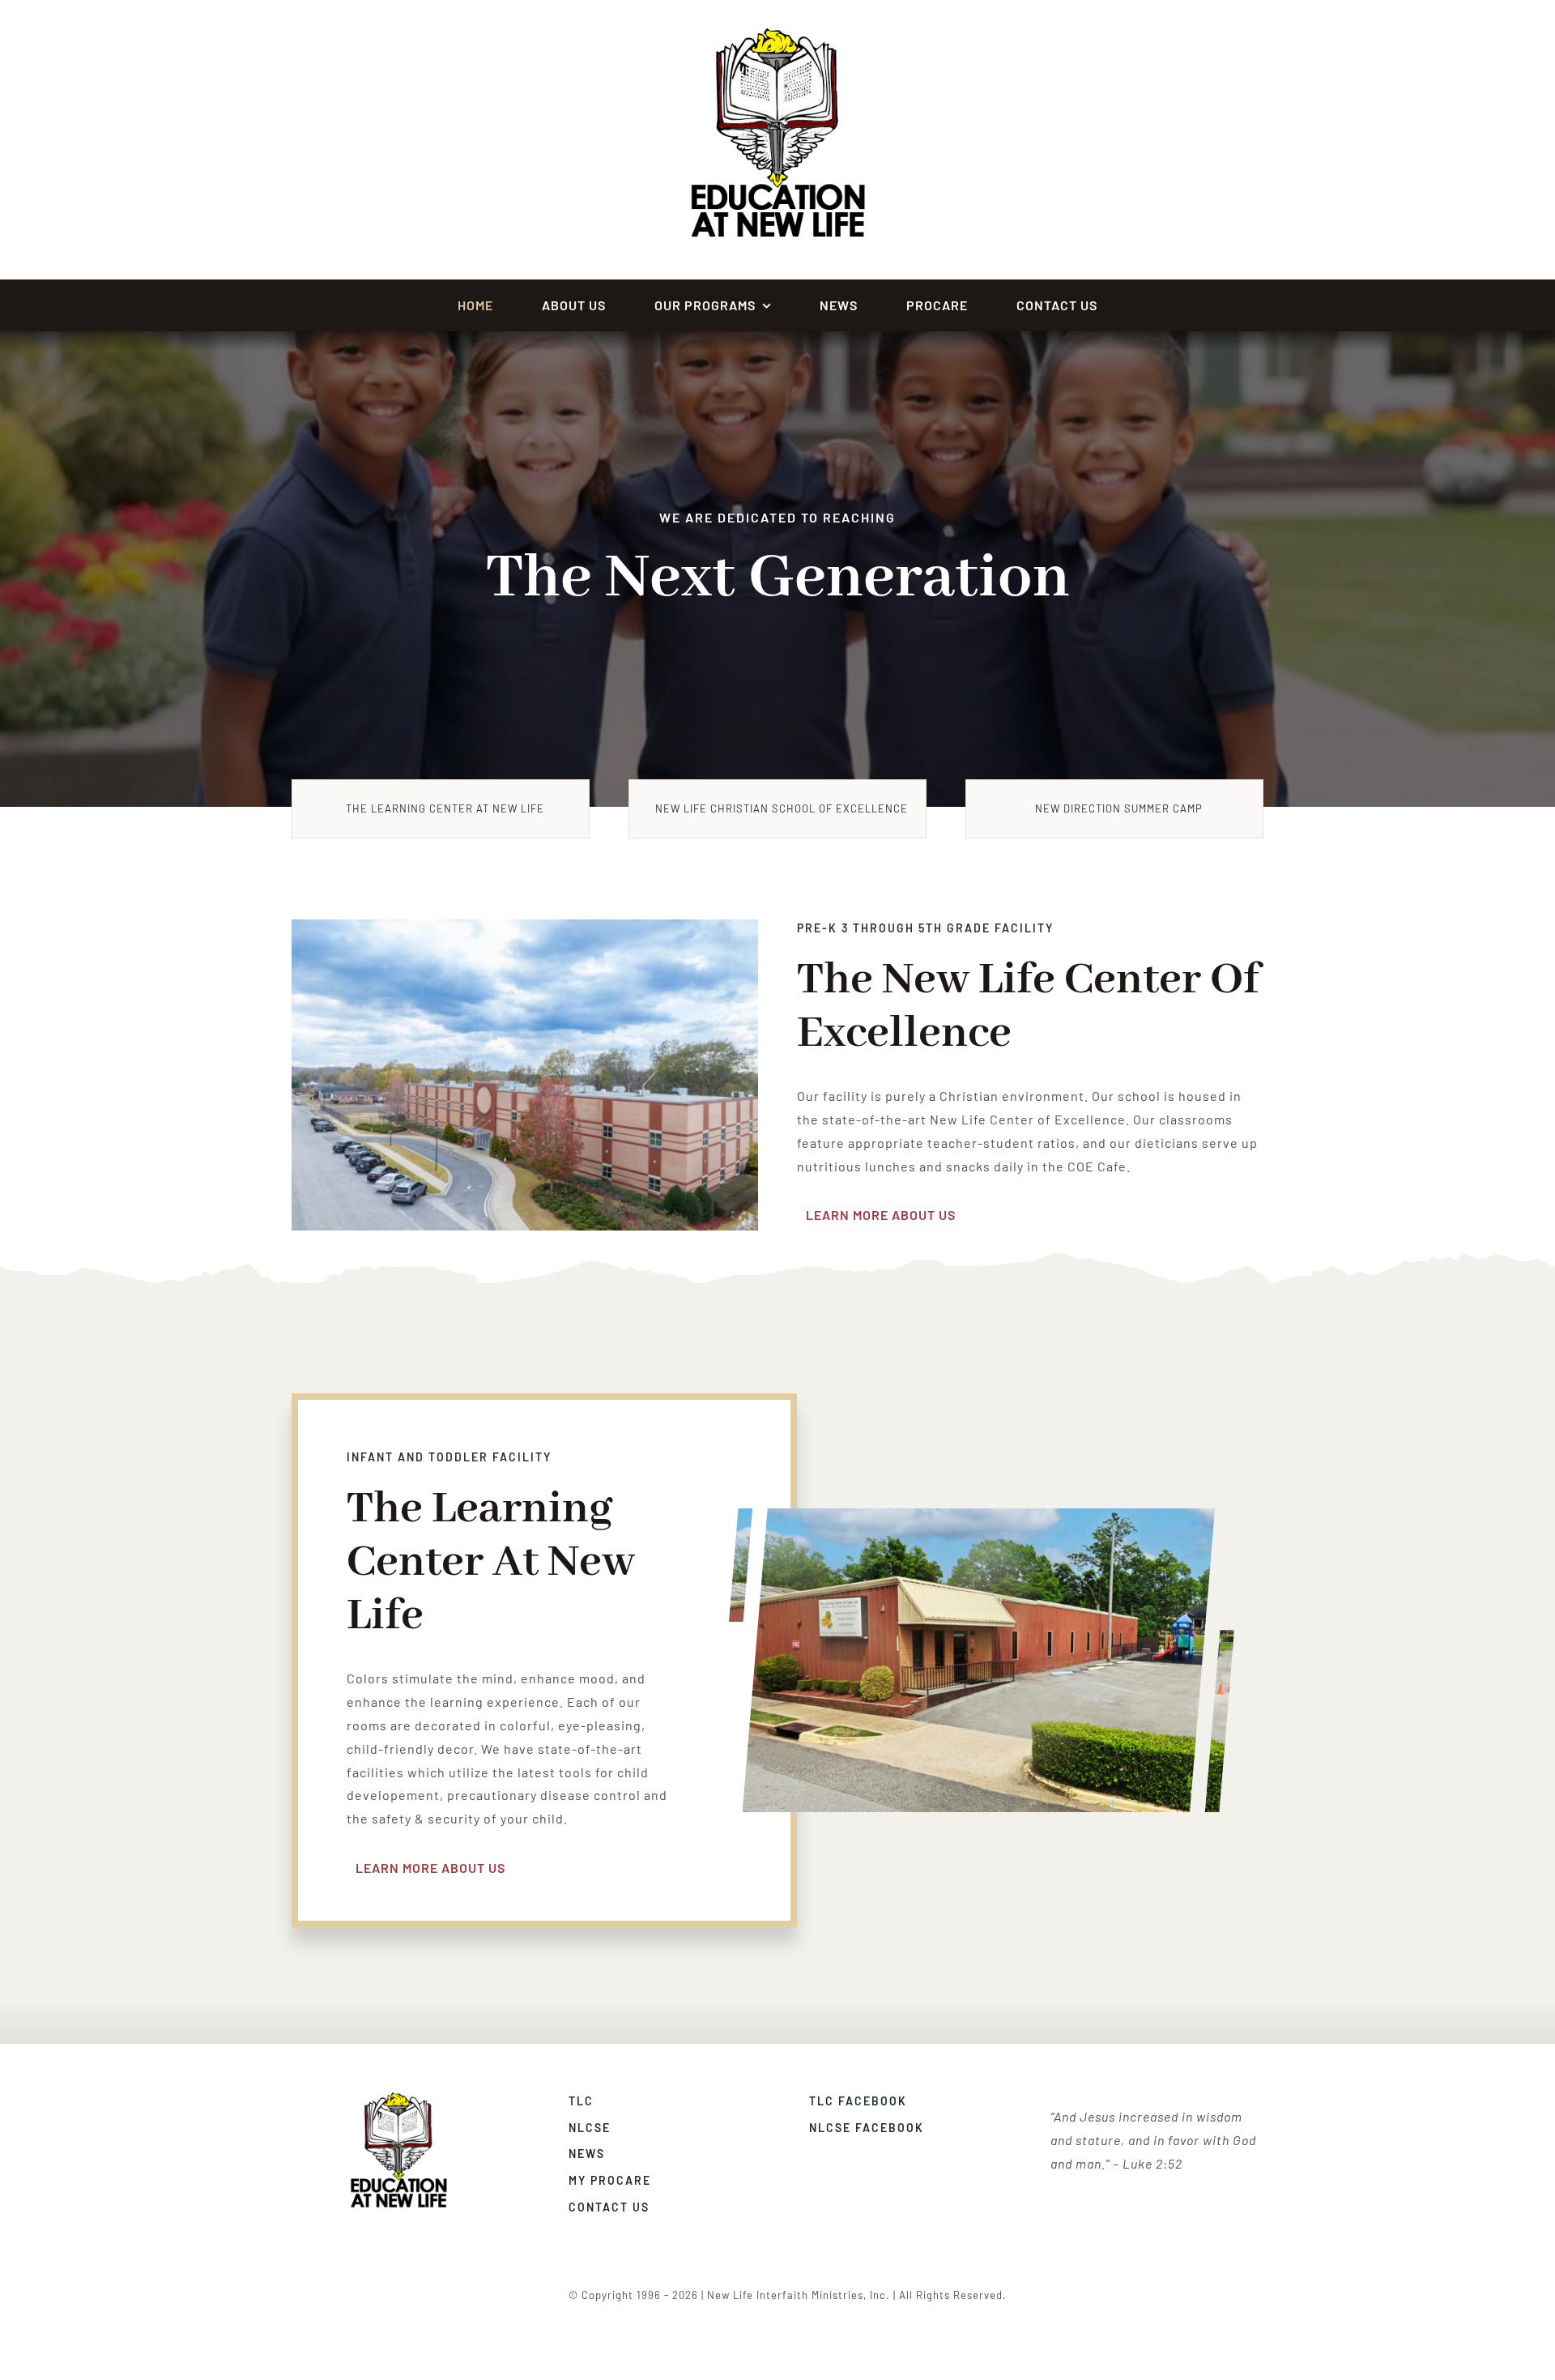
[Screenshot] (398, 2098)
